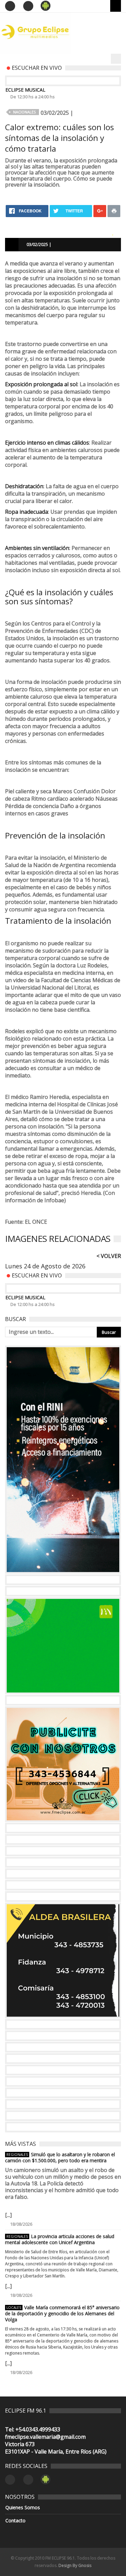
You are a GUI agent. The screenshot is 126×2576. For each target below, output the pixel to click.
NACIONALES (24, 112)
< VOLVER (109, 1256)
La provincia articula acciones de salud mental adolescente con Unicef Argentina (60, 2239)
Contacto (15, 2521)
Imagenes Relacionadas (58, 1239)
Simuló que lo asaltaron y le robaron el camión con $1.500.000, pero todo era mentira (60, 2158)
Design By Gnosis (75, 2565)
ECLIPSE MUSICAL (25, 90)
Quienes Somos (23, 2508)
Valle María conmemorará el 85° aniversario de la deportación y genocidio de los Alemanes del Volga (62, 2314)
